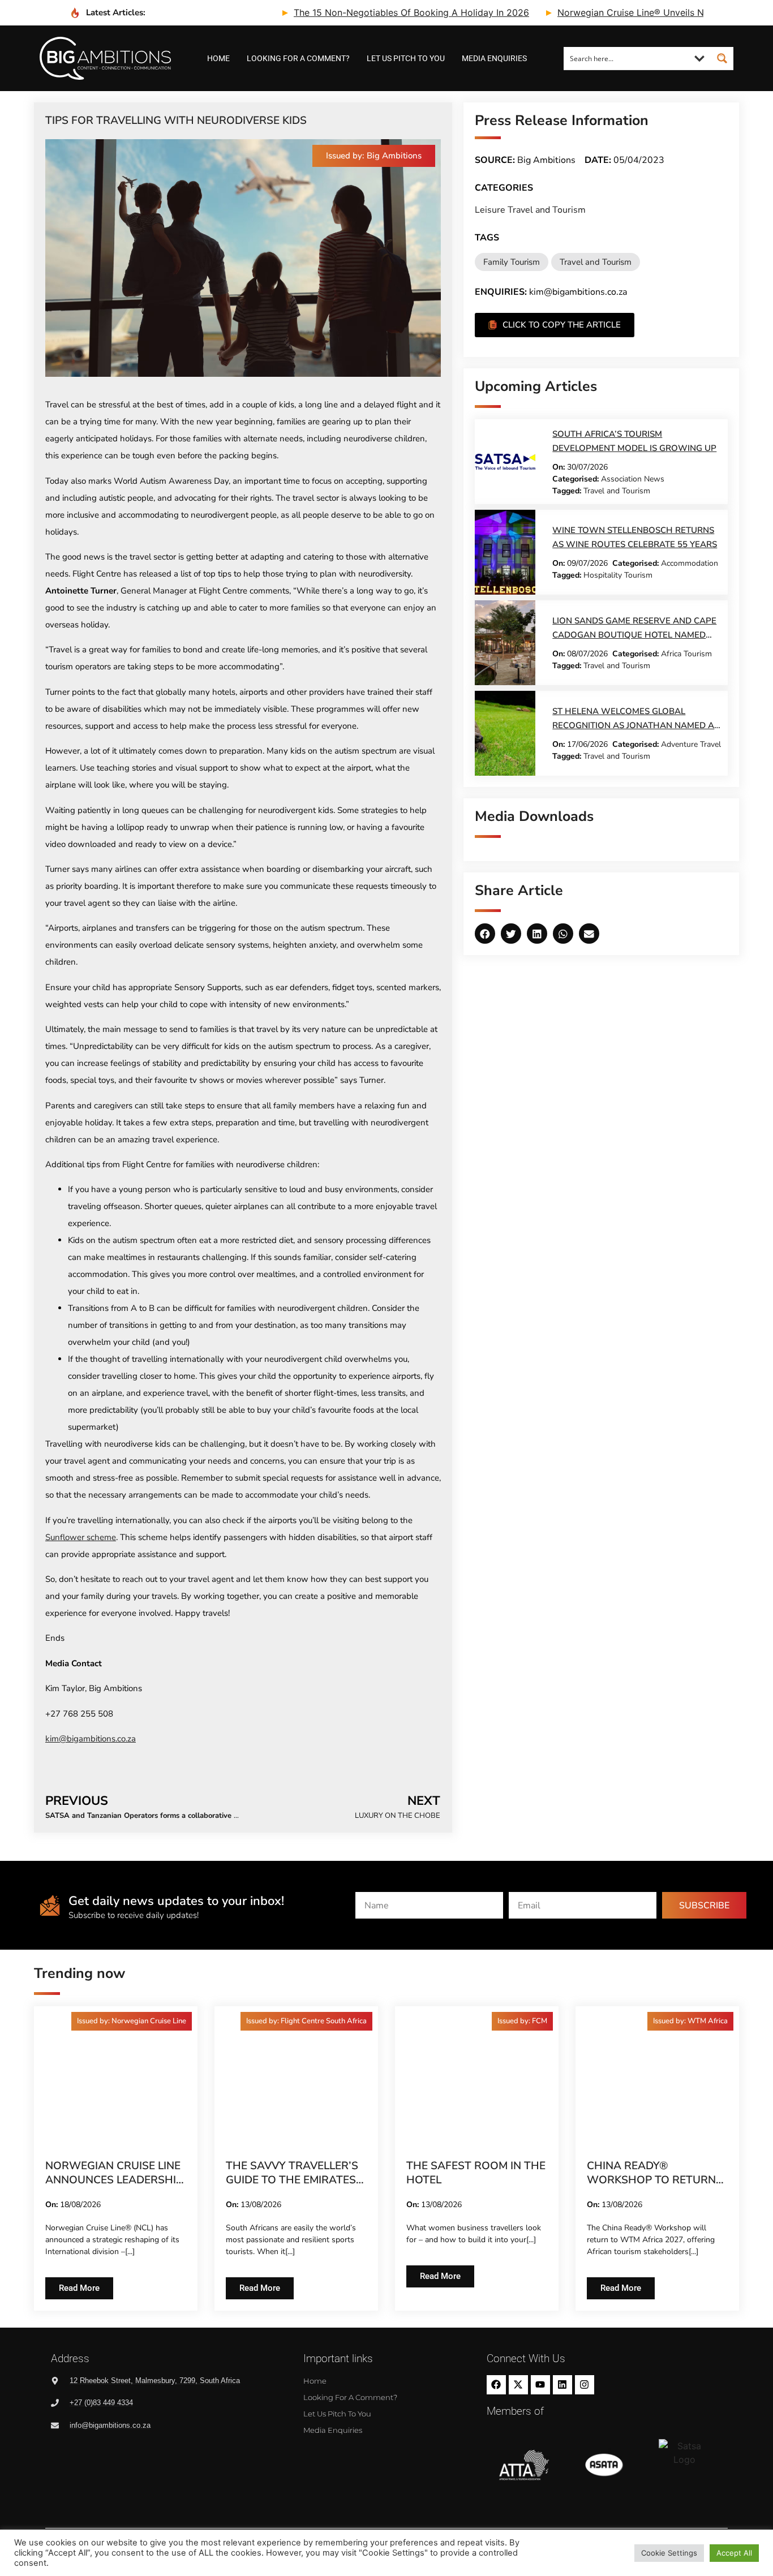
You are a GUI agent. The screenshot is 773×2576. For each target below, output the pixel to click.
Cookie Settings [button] (669, 2553)
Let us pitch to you (406, 58)
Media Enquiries (494, 58)
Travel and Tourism (596, 262)
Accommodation (690, 563)
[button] (374, 156)
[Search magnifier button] (722, 58)
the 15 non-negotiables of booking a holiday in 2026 (355, 12)
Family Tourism (512, 262)
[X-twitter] (518, 2385)
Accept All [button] (734, 2553)
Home (218, 58)
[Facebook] (496, 2385)
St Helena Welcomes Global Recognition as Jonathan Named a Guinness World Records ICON (633, 725)
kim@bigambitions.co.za (91, 1739)
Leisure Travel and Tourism (530, 210)
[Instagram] (585, 2385)
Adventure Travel (691, 744)
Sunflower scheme (81, 1537)
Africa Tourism (686, 654)
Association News (633, 479)
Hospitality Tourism (618, 575)
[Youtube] (540, 2385)
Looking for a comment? (298, 58)
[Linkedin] (562, 2385)
